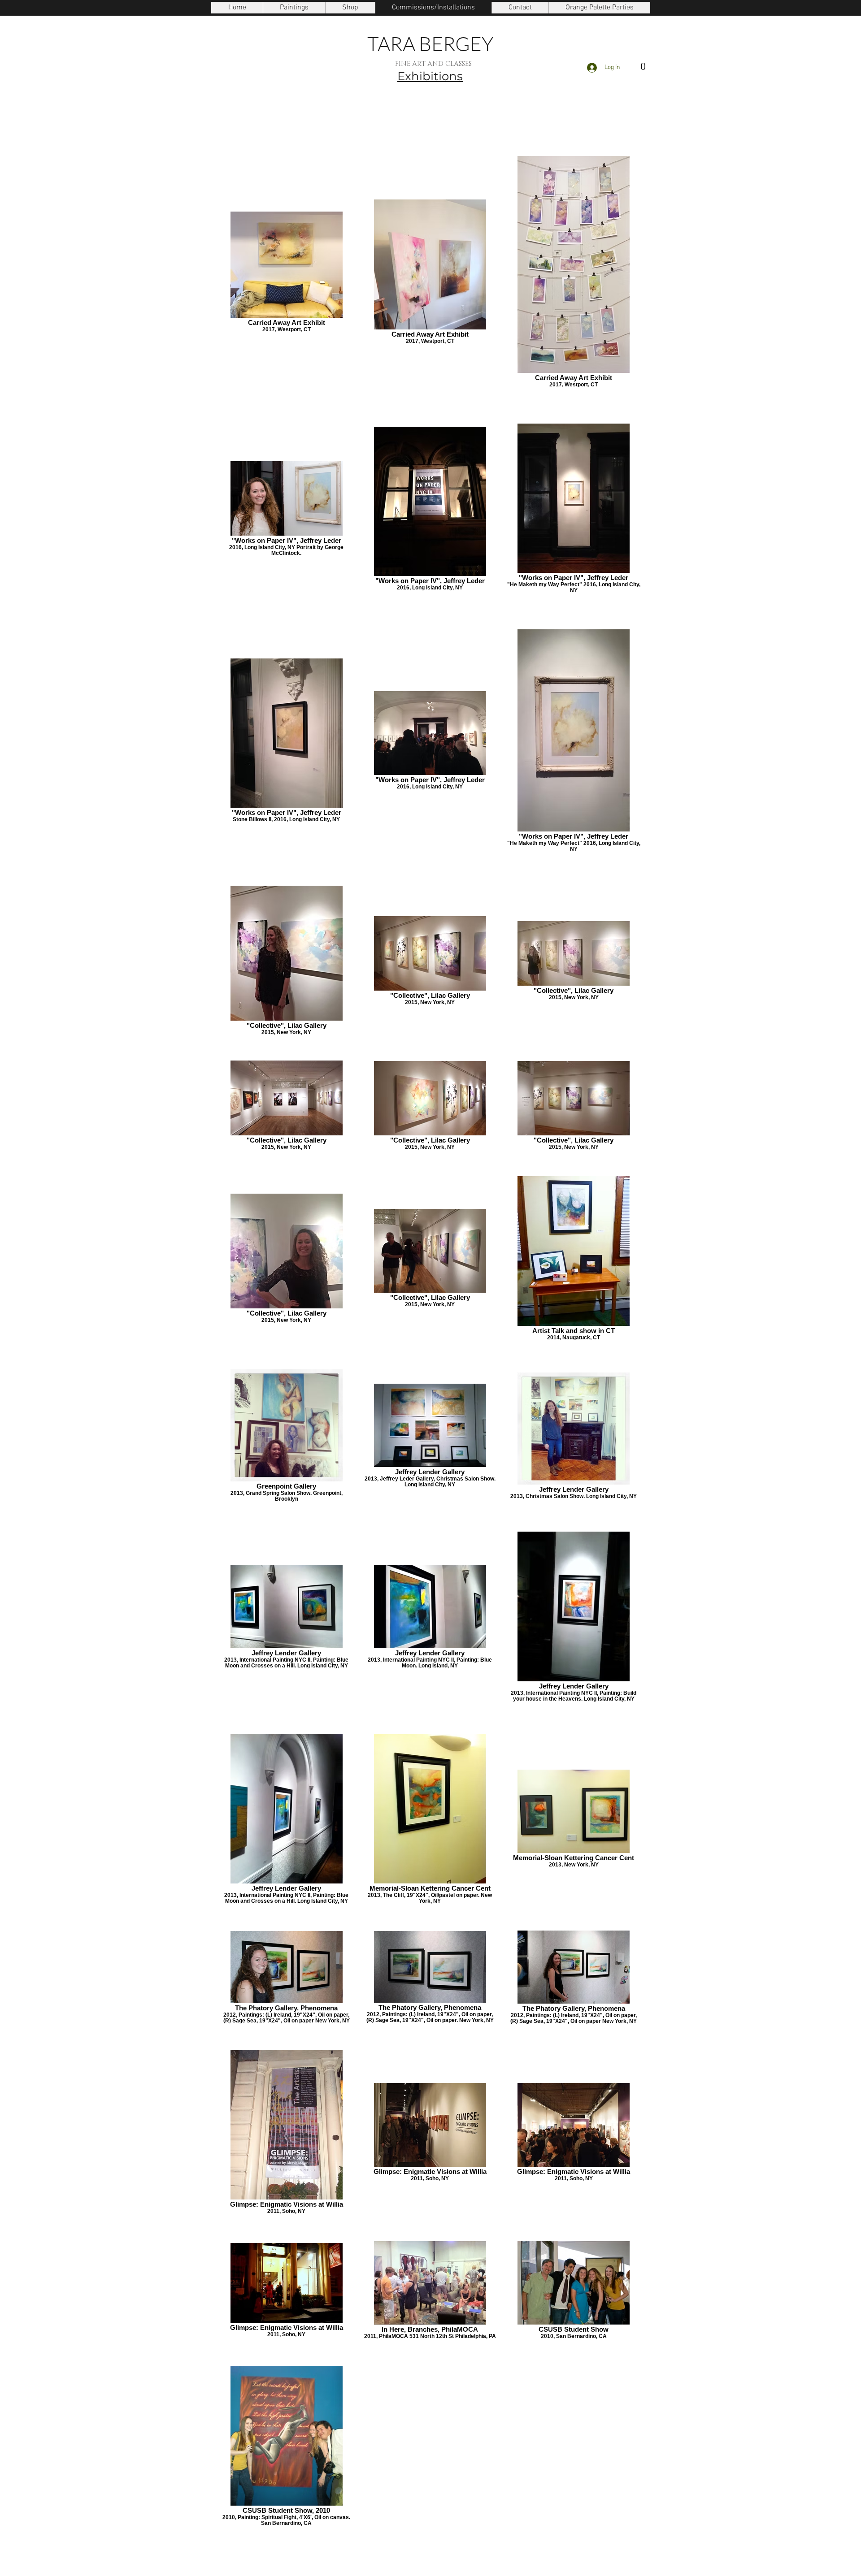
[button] (294, 8)
